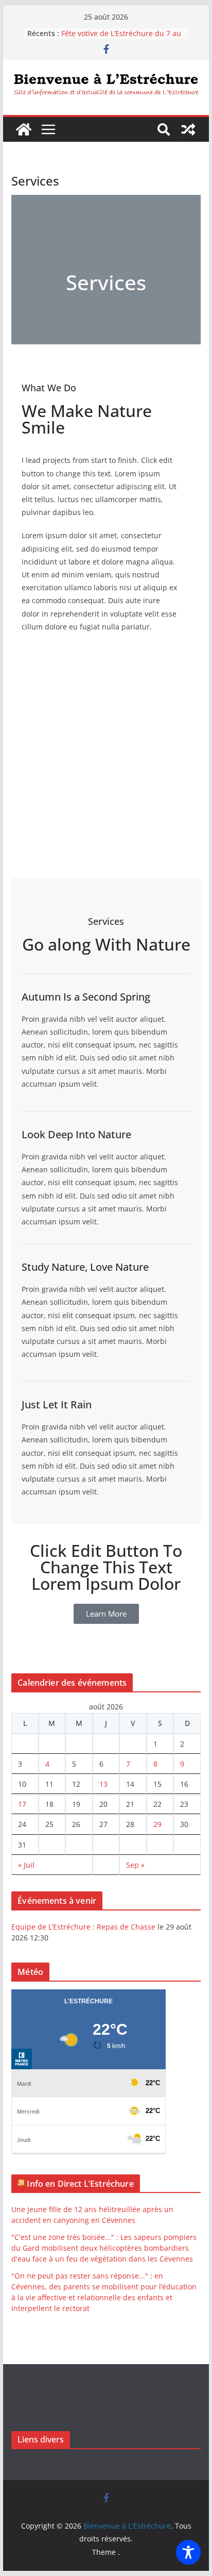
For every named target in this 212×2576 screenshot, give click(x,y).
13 (103, 1784)
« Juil (26, 1865)
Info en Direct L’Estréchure (80, 2184)
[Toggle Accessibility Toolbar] (188, 2552)
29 (157, 1824)
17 (22, 1804)
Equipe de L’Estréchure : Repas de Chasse (83, 1927)
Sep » (135, 1865)
